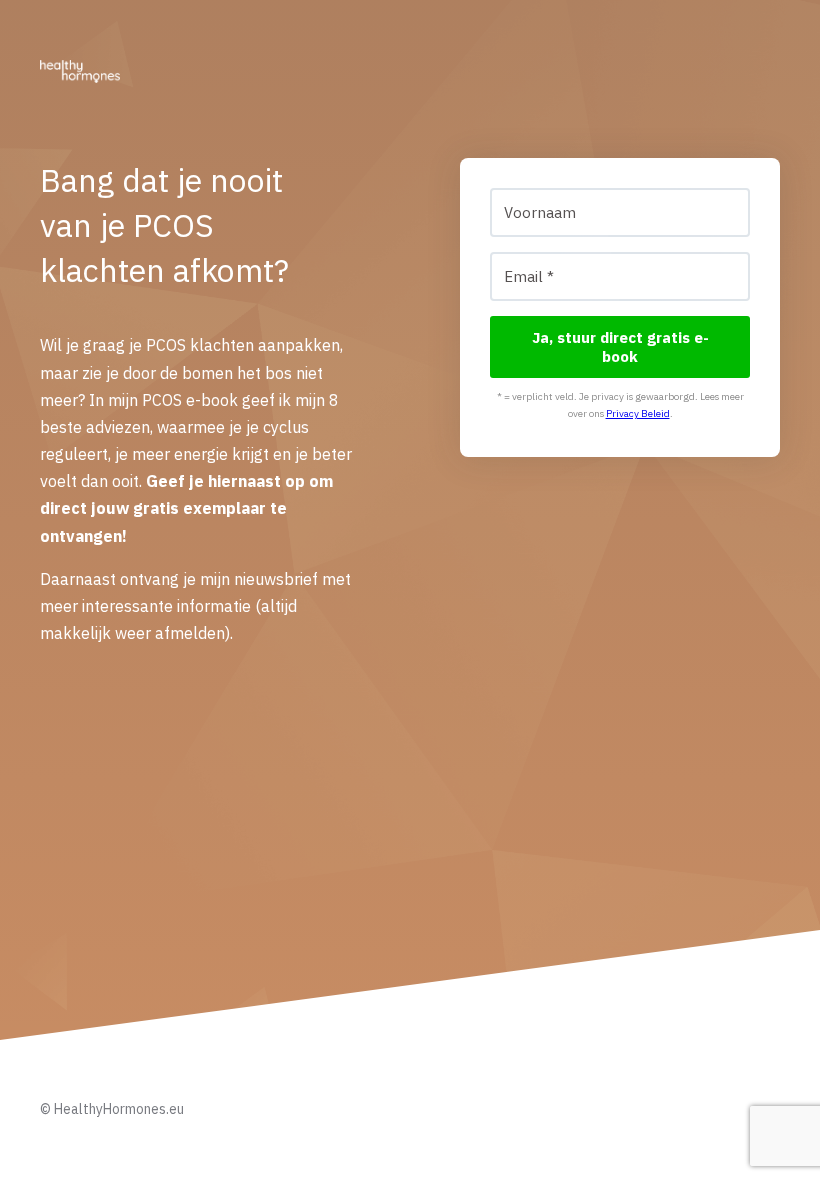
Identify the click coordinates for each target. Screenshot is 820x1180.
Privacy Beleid (638, 413)
